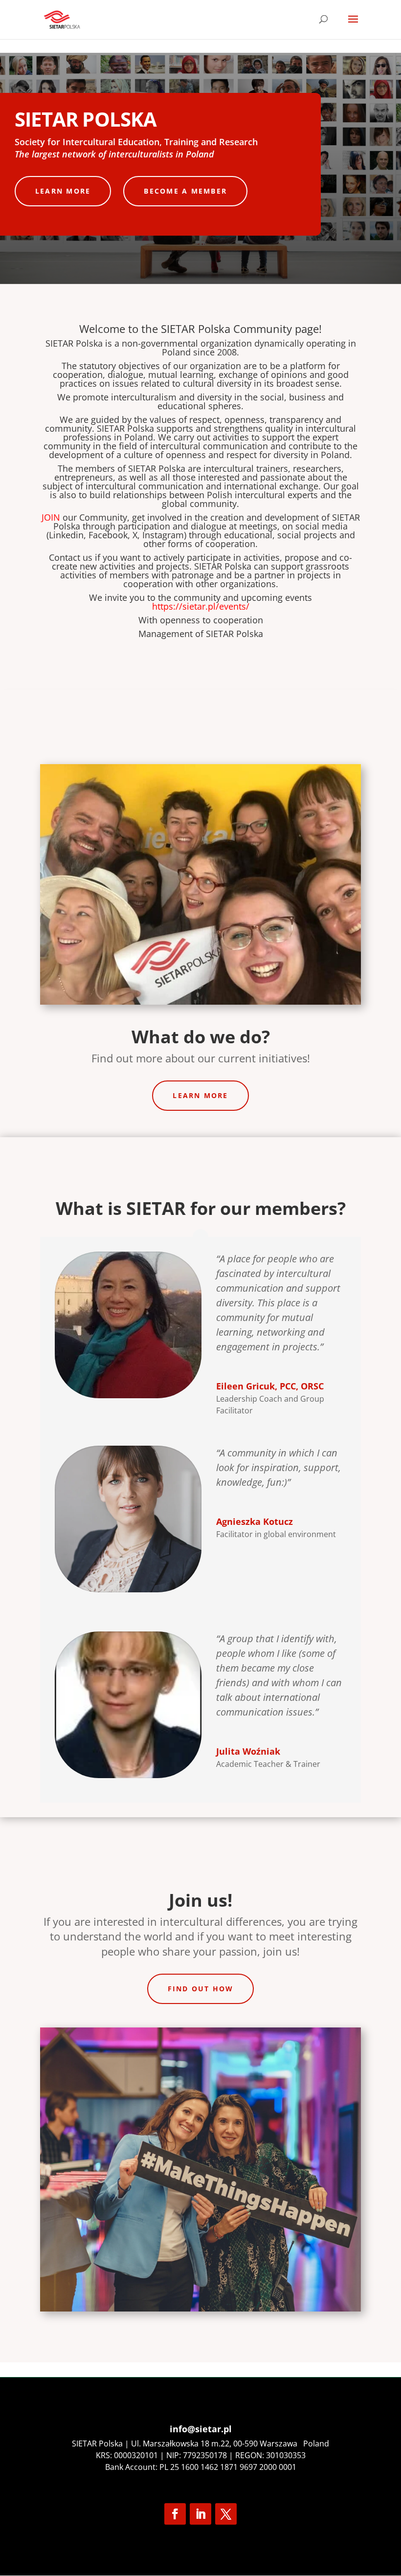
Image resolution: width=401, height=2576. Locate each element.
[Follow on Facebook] (175, 2514)
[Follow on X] (226, 2514)
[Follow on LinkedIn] (200, 2514)
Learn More (63, 191)
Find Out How (201, 1989)
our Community (84, 517)
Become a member (185, 191)
